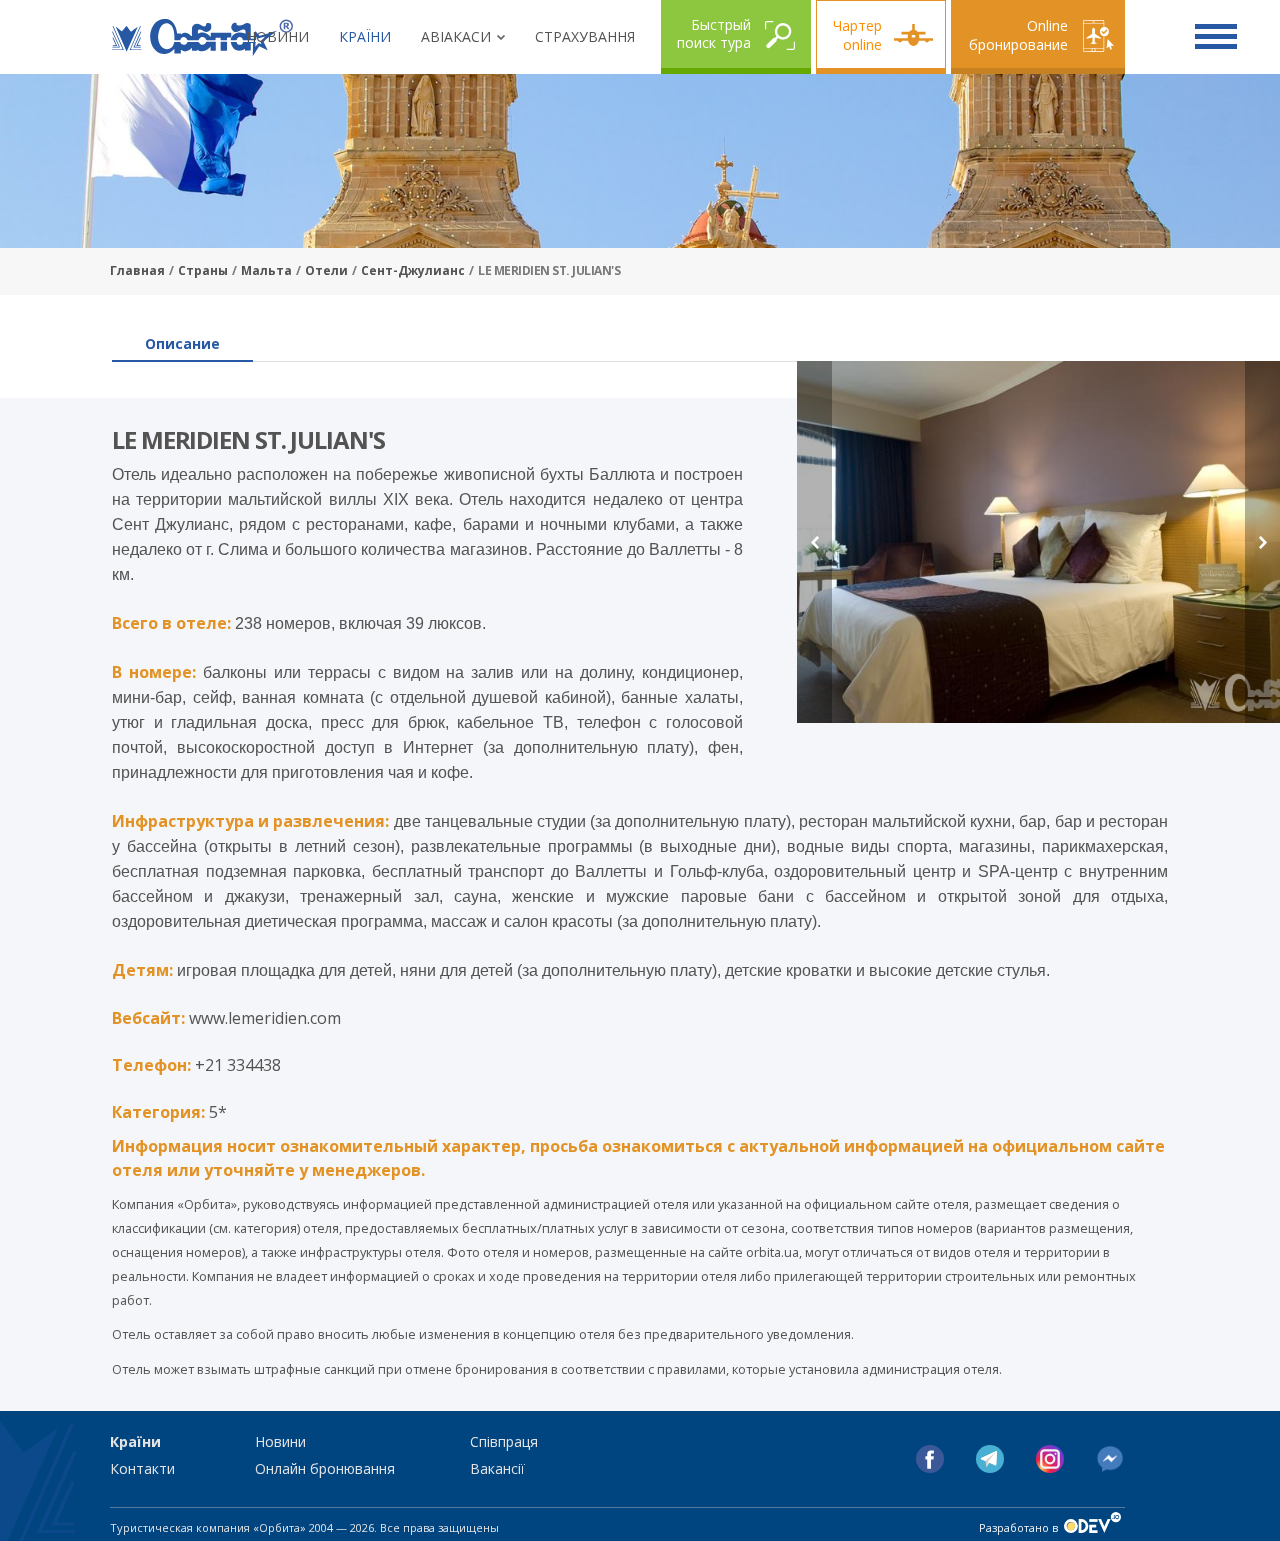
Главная (137, 270)
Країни (365, 36)
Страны (203, 270)
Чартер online (857, 35)
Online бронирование (1018, 35)
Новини (277, 36)
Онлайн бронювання (325, 1468)
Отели (326, 270)
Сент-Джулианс (413, 270)
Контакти (142, 1468)
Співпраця (504, 1441)
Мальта (266, 270)
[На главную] (202, 37)
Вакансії (497, 1468)
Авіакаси (456, 36)
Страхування (585, 36)
